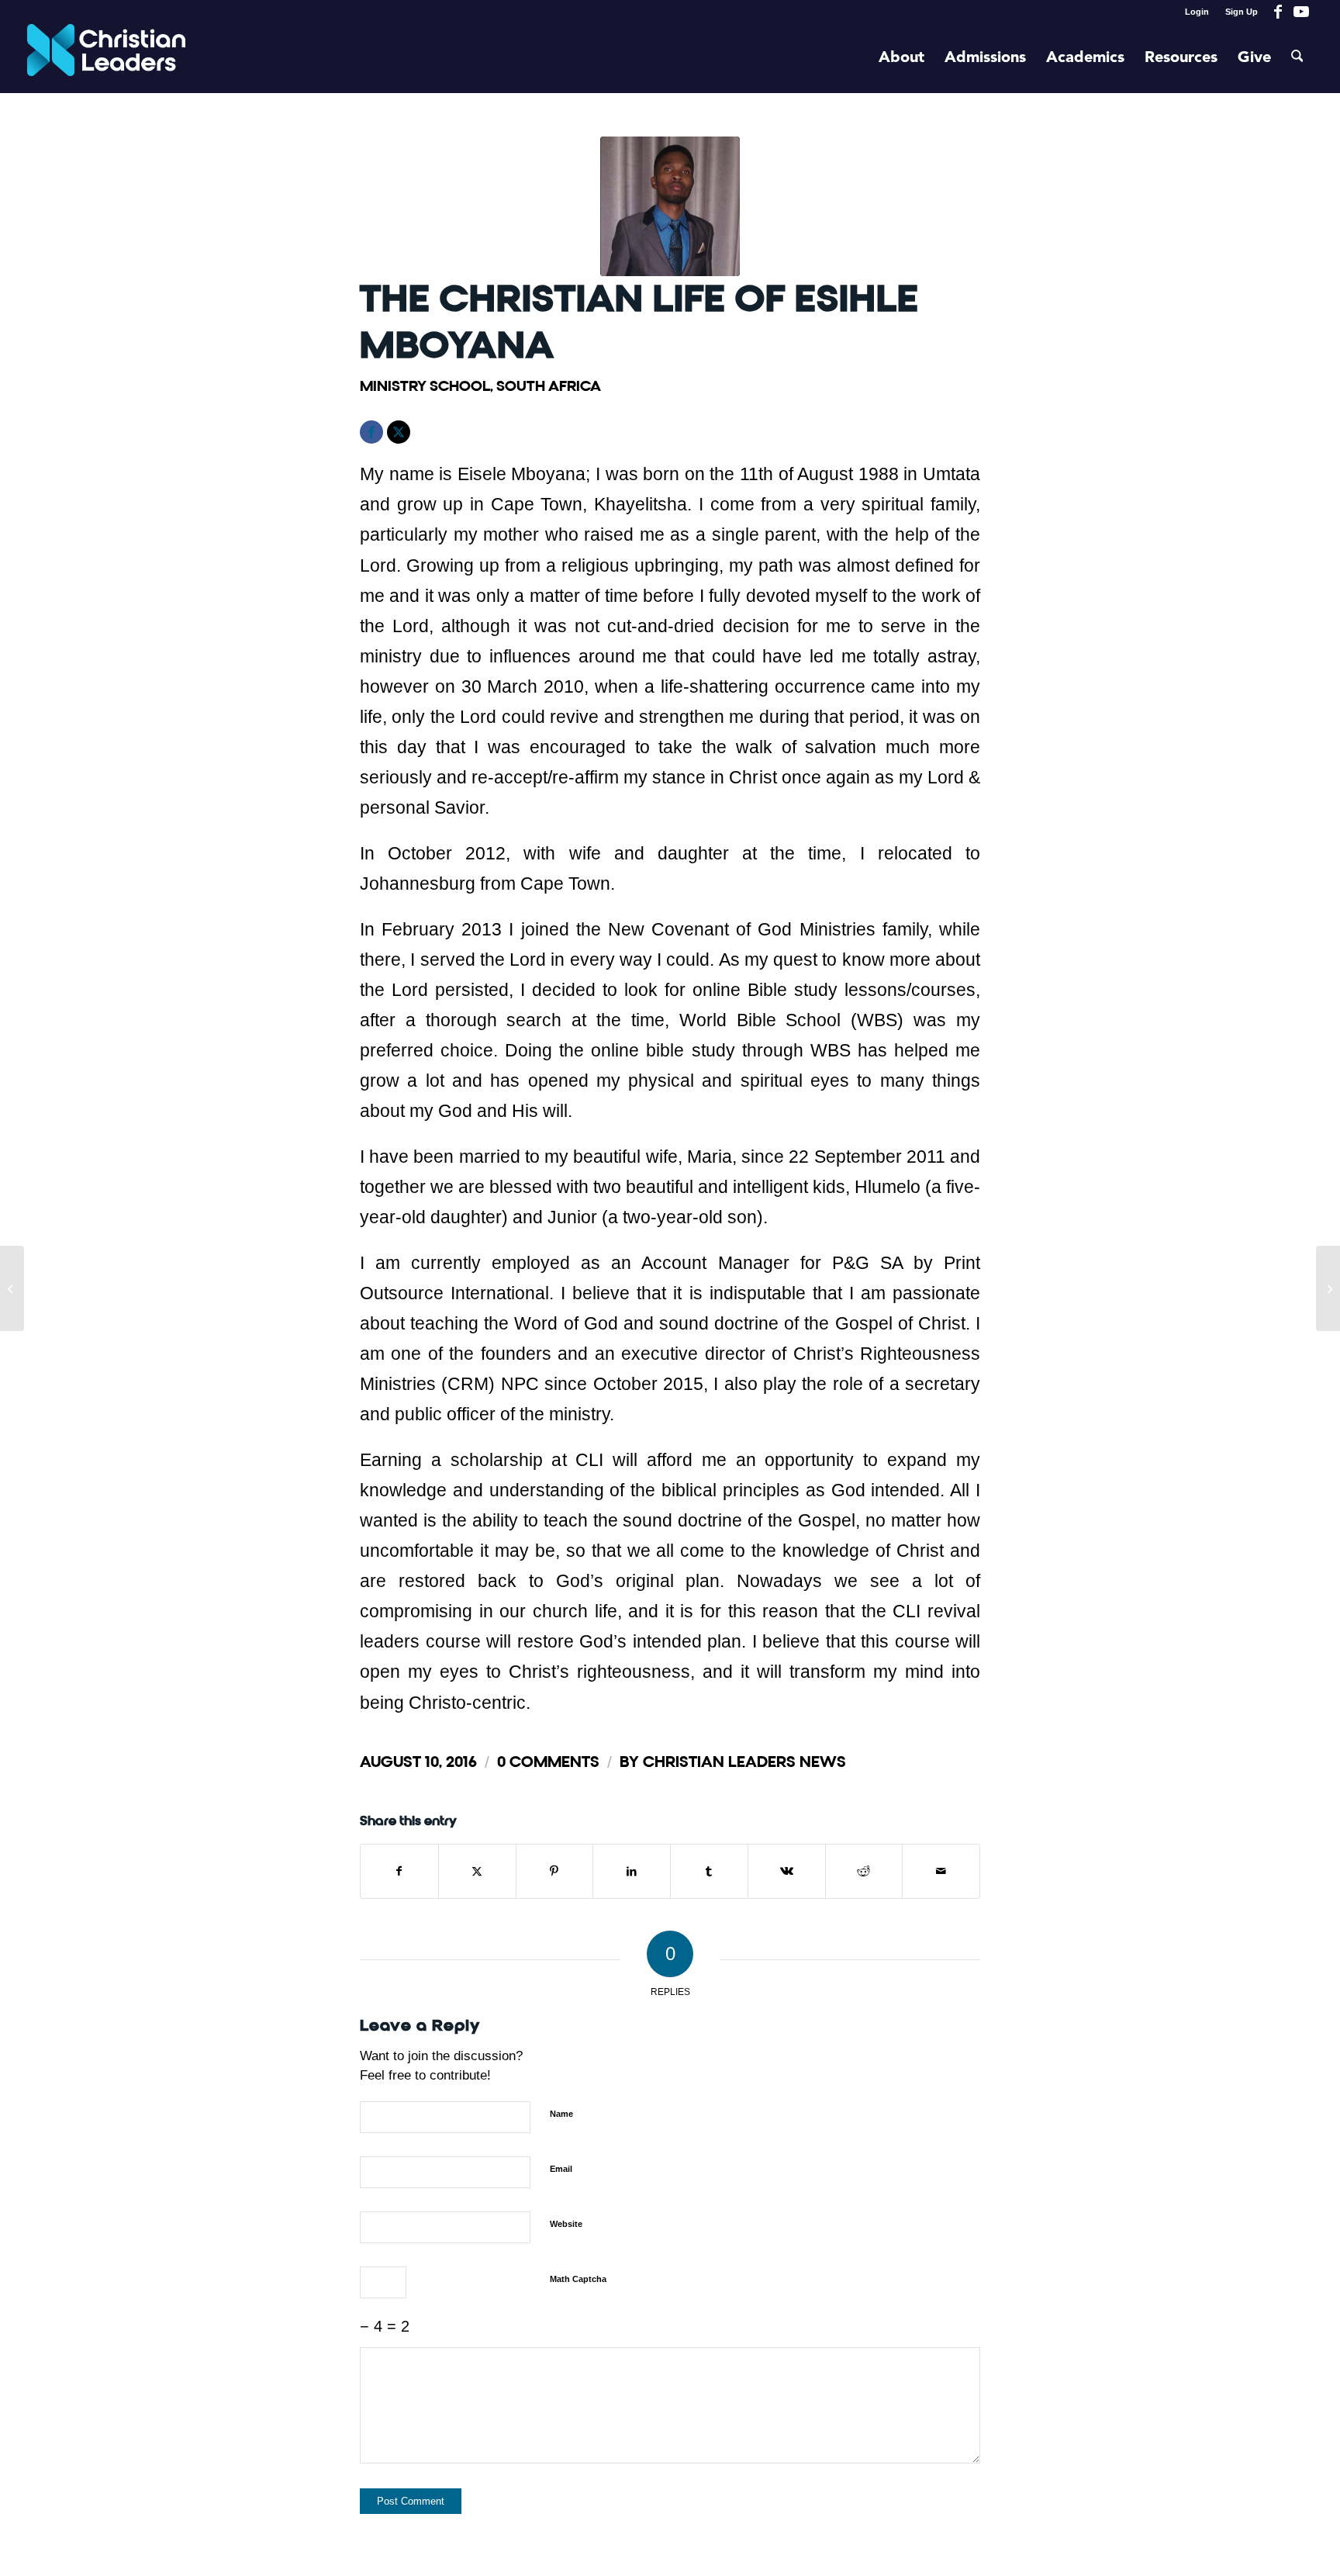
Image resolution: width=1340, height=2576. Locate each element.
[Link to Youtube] (1301, 12)
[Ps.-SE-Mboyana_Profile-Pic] (670, 206)
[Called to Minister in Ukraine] (12, 1288)
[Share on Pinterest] (555, 1871)
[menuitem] (1197, 12)
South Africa (549, 386)
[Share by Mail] (941, 1871)
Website (566, 2224)
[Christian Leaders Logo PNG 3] (107, 58)
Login (1197, 12)
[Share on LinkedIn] (632, 1871)
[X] (399, 432)
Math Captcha (578, 2279)
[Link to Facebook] (1278, 12)
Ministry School (425, 386)
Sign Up (1242, 12)
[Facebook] (371, 432)
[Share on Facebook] (399, 1871)
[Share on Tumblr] (709, 1871)
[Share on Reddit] (864, 1871)
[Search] (1297, 58)
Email (561, 2169)
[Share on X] (477, 1871)
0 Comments (548, 1762)
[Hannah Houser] (1328, 1288)
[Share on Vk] (787, 1871)
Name (561, 2114)
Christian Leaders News (744, 1762)
